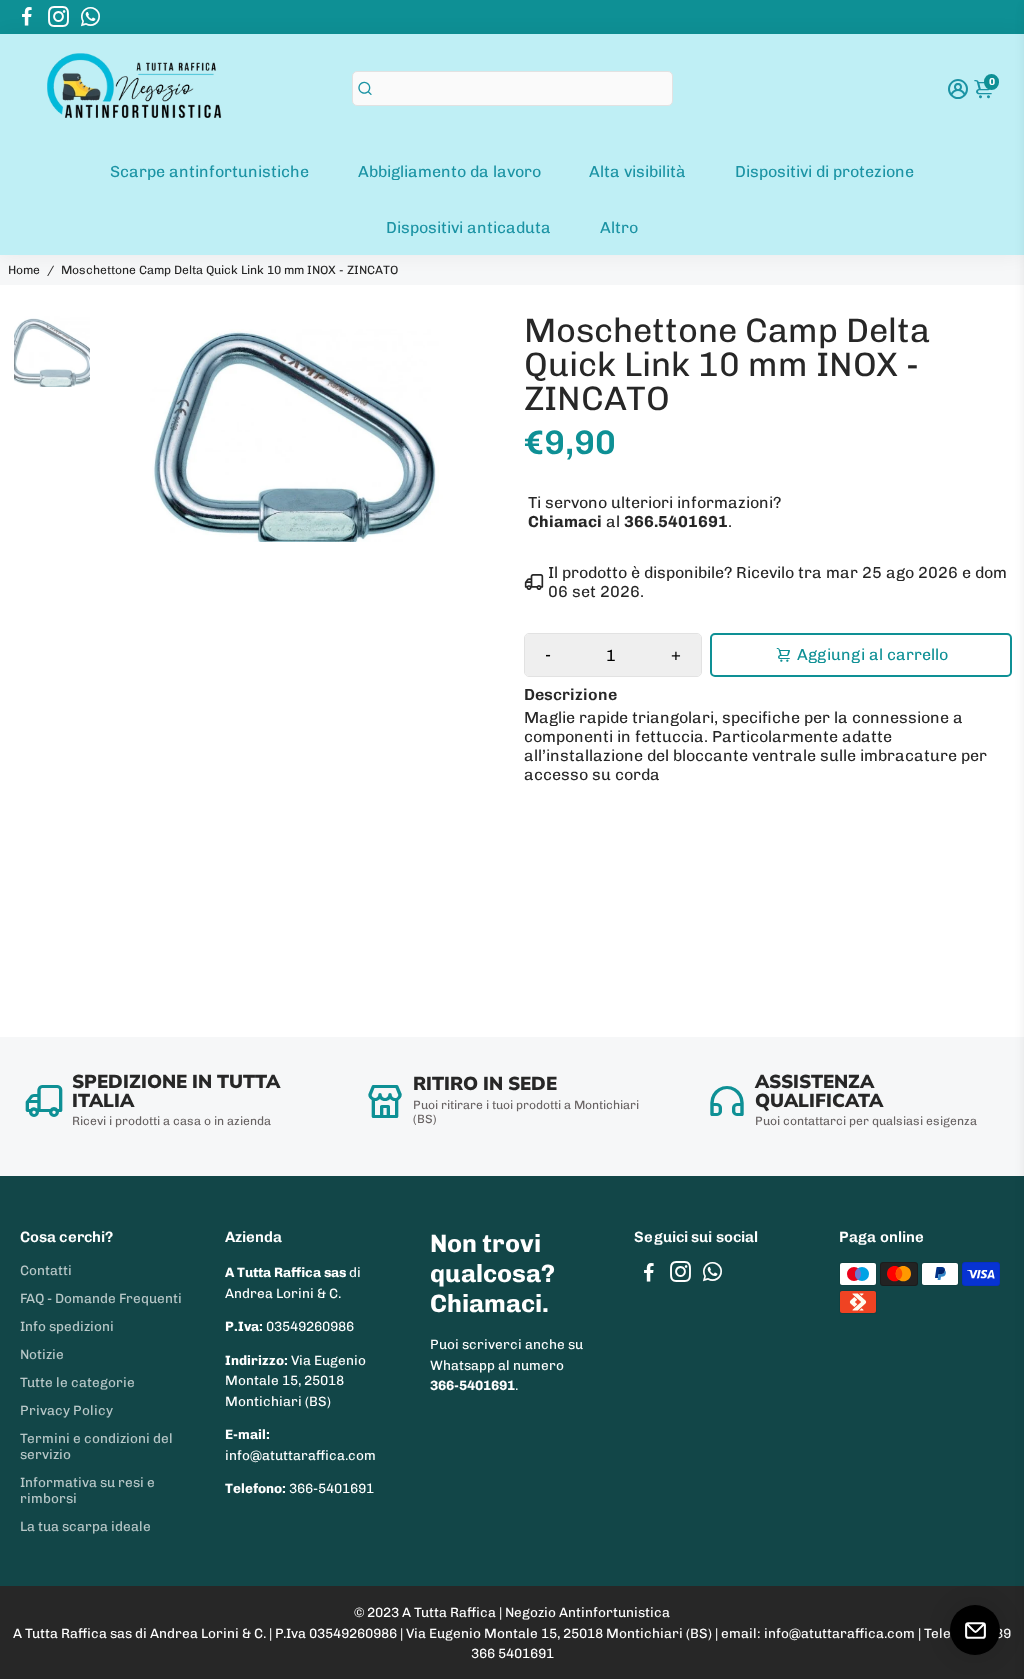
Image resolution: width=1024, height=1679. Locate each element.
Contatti (46, 1270)
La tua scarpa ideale (85, 1526)
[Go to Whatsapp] (90, 17)
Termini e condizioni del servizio (96, 1446)
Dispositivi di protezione (824, 171)
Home (24, 270)
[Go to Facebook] (27, 17)
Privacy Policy (66, 1410)
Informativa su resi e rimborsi (87, 1490)
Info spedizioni (67, 1326)
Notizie (42, 1354)
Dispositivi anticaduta (468, 227)
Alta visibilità (637, 171)
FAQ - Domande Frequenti (101, 1298)
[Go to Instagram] (58, 17)
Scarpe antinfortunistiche (209, 171)
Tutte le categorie (77, 1382)
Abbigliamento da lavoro (449, 171)
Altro (619, 227)
